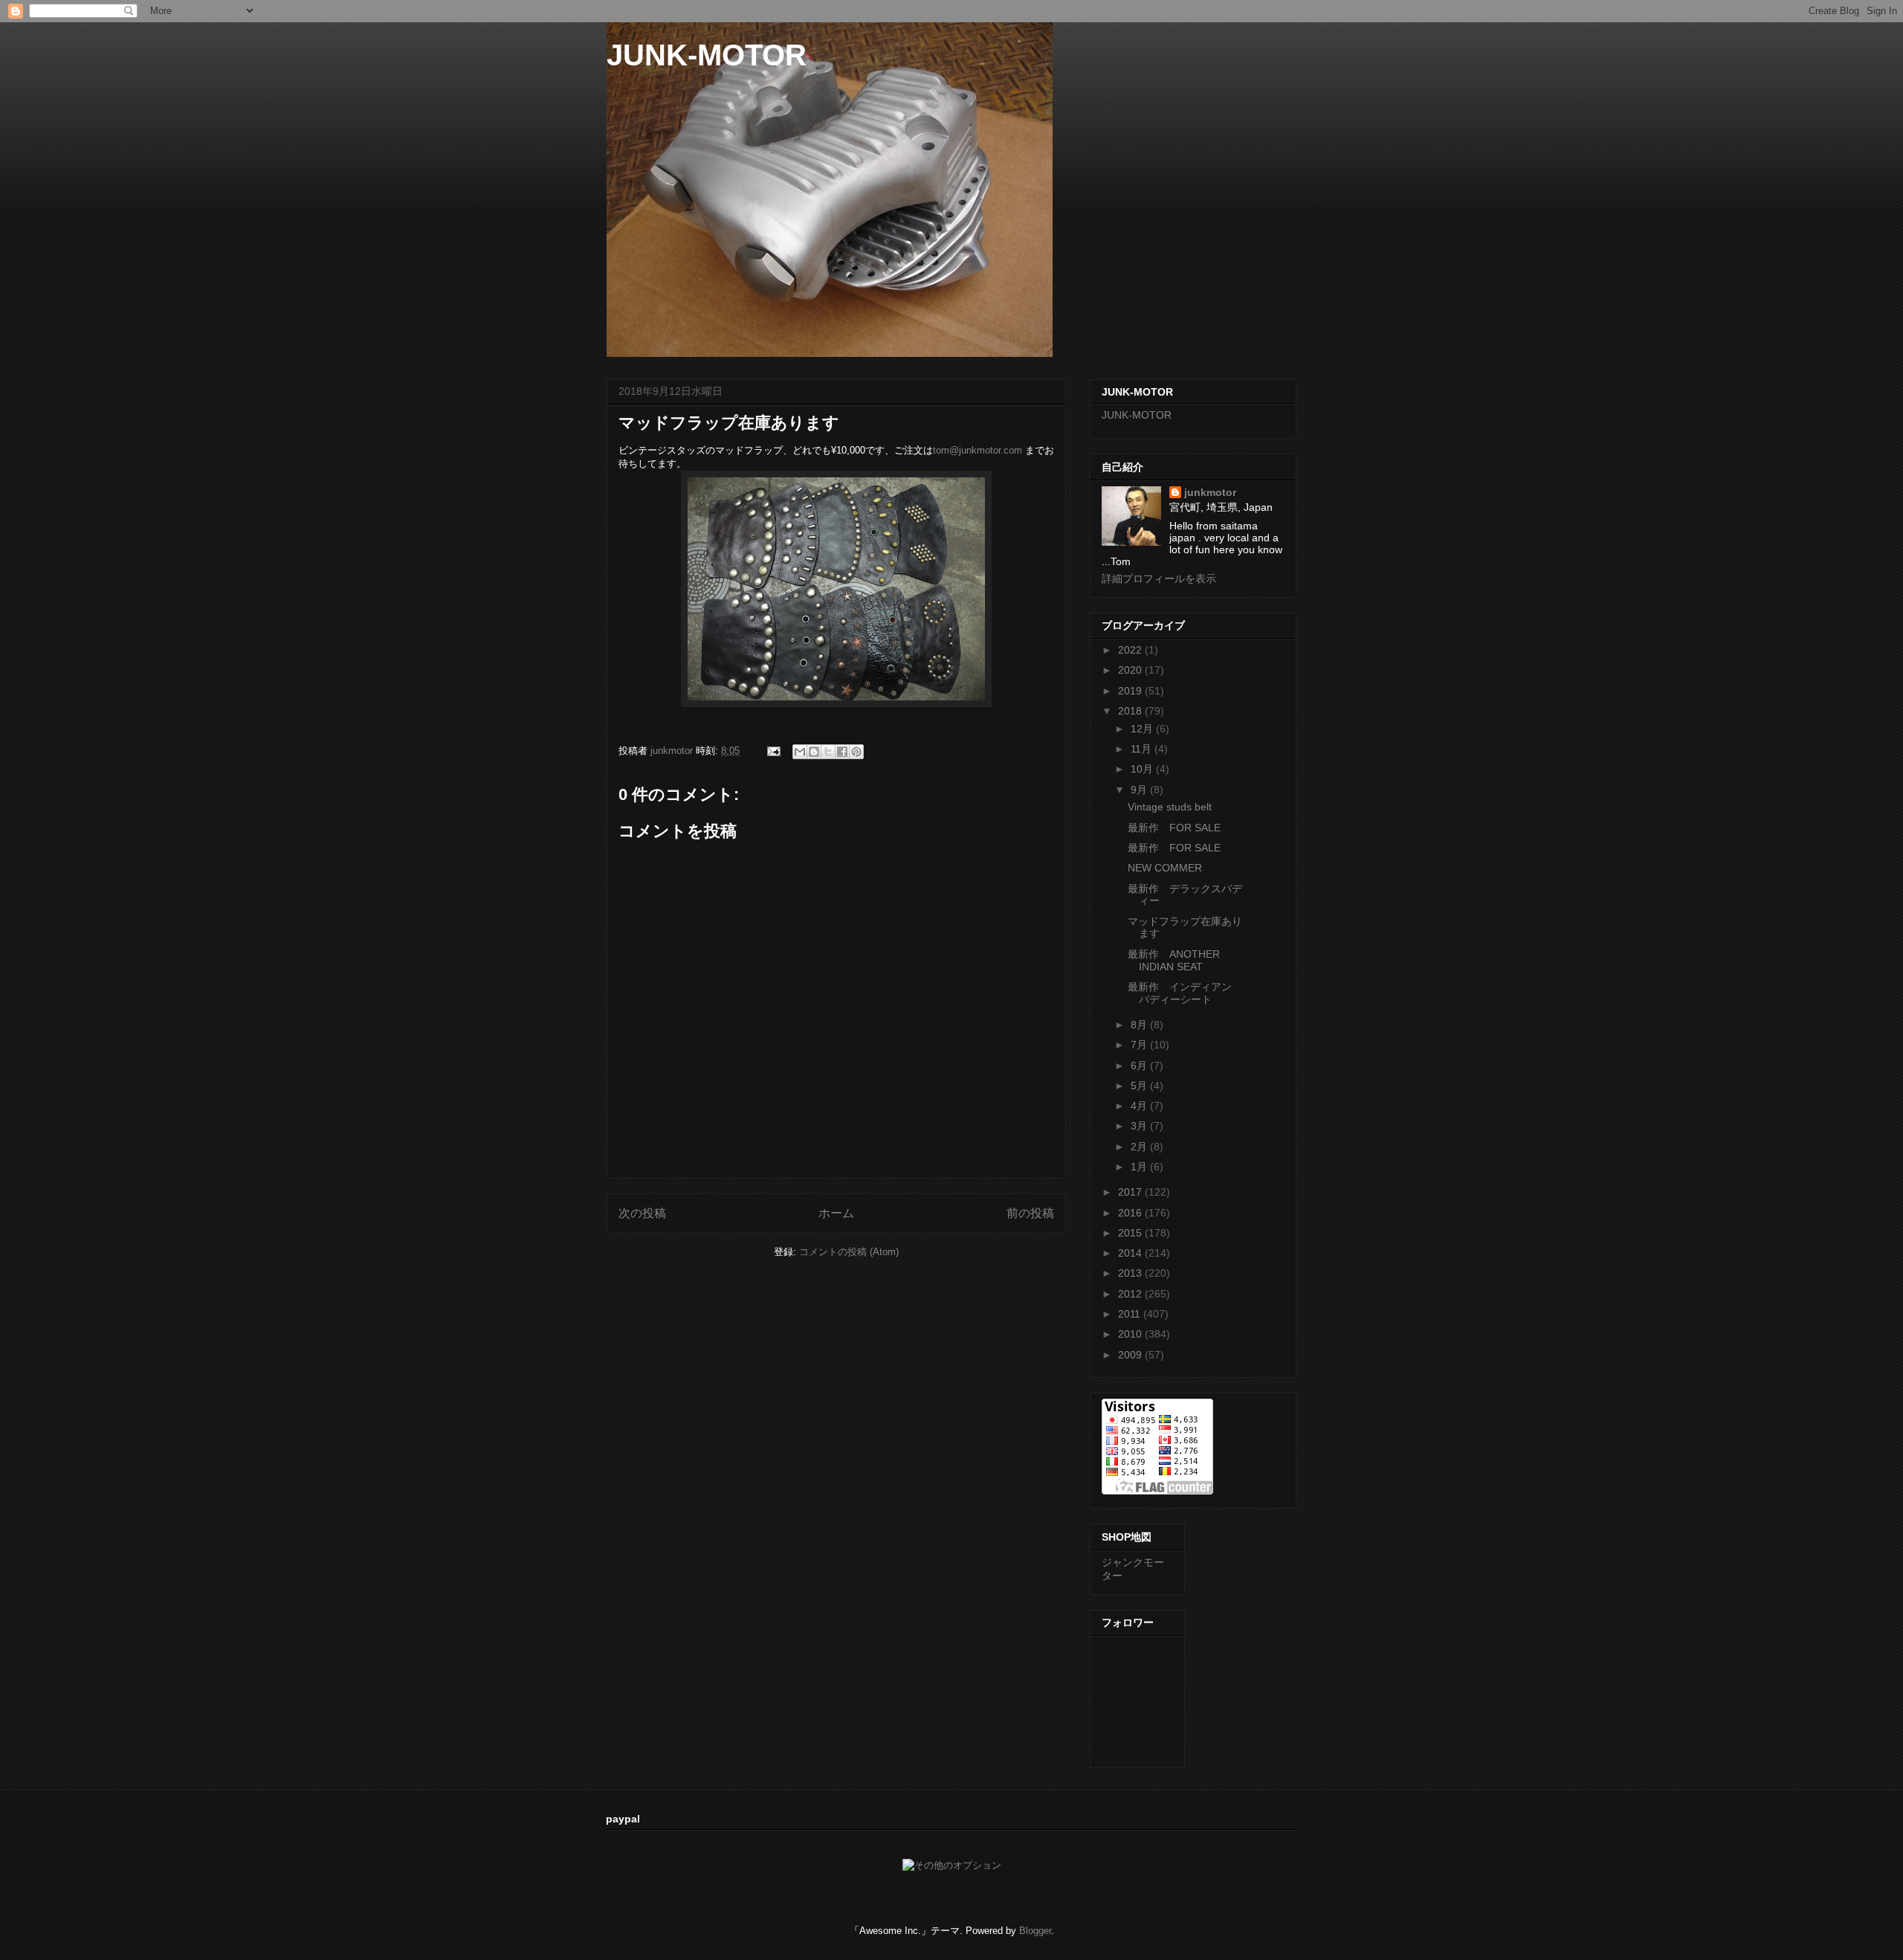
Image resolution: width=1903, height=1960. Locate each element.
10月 (1143, 769)
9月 (1140, 790)
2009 (1131, 1355)
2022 (1131, 650)
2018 (1131, 711)
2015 (1131, 1233)
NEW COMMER (1165, 868)
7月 (1140, 1045)
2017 (1131, 1192)
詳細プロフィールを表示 (1159, 578)
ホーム (836, 1213)
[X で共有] (828, 752)
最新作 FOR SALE (1174, 828)
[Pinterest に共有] (856, 752)
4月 (1140, 1106)
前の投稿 (1030, 1213)
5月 (1140, 1086)
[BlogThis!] (814, 752)
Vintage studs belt (1170, 807)
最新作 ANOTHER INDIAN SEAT (1174, 960)
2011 (1131, 1314)
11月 (1143, 749)
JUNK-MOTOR (707, 55)
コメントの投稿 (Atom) (849, 1252)
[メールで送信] (800, 752)
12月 (1143, 729)
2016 (1131, 1213)
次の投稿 (642, 1213)
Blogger (1035, 1931)
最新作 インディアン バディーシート (1185, 993)
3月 (1140, 1126)
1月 (1140, 1167)
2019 (1131, 691)
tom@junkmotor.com (978, 450)
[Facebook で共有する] (842, 752)
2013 (1131, 1273)
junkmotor (1210, 492)
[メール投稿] (773, 751)
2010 (1131, 1334)
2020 (1131, 670)
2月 (1140, 1147)
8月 (1140, 1025)
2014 (1131, 1253)
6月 (1140, 1066)
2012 (1131, 1294)
